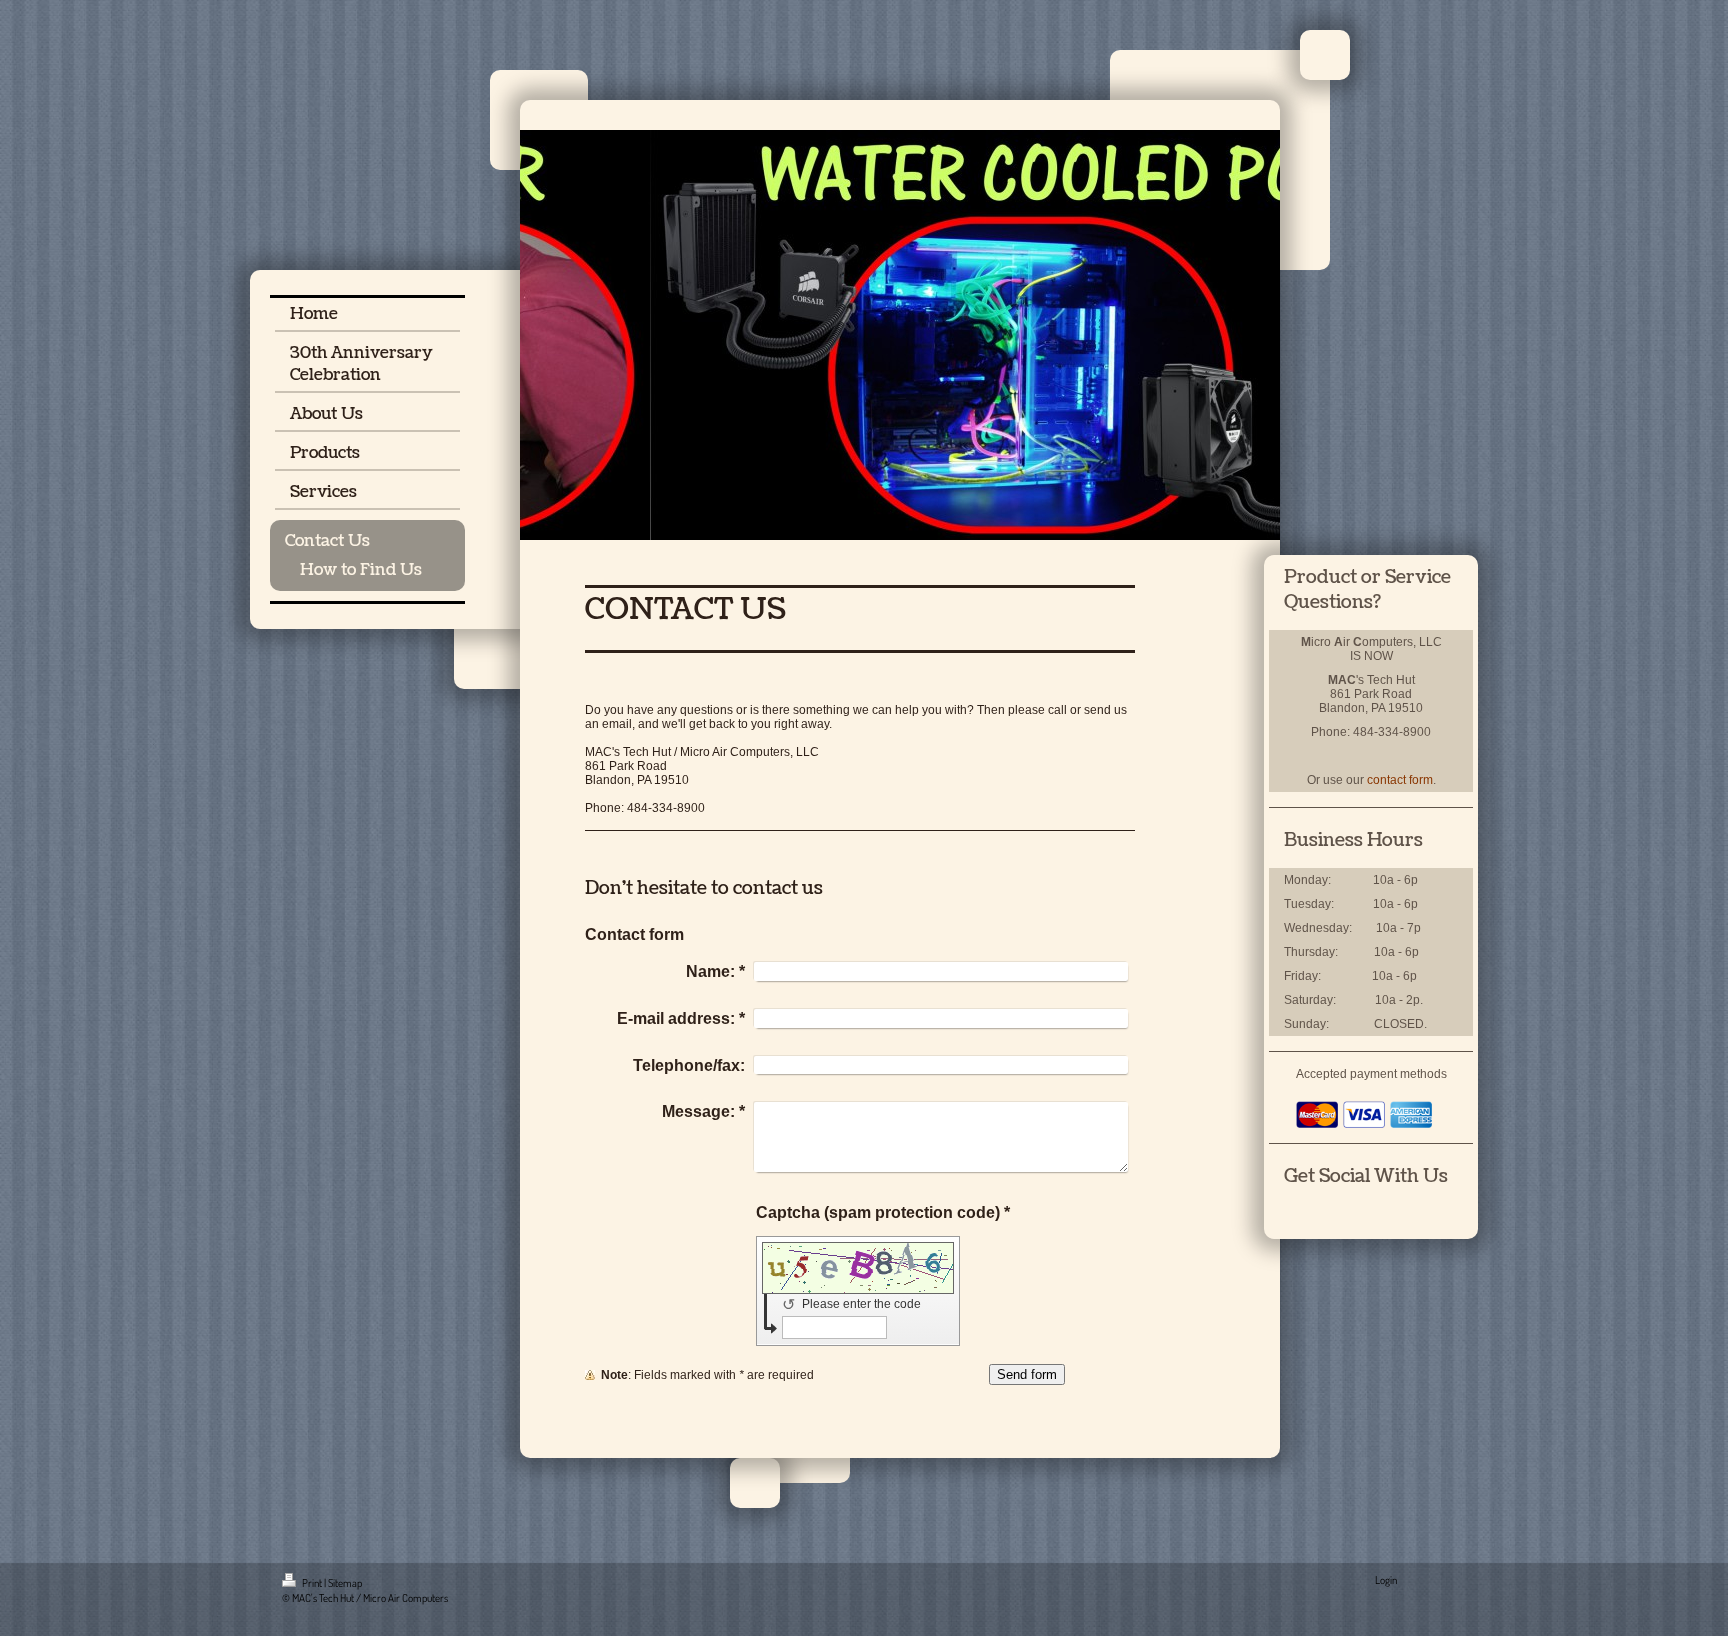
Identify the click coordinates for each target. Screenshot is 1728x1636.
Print (312, 1583)
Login (1386, 1580)
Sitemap (345, 1583)
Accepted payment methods (1371, 1074)
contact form (1400, 780)
